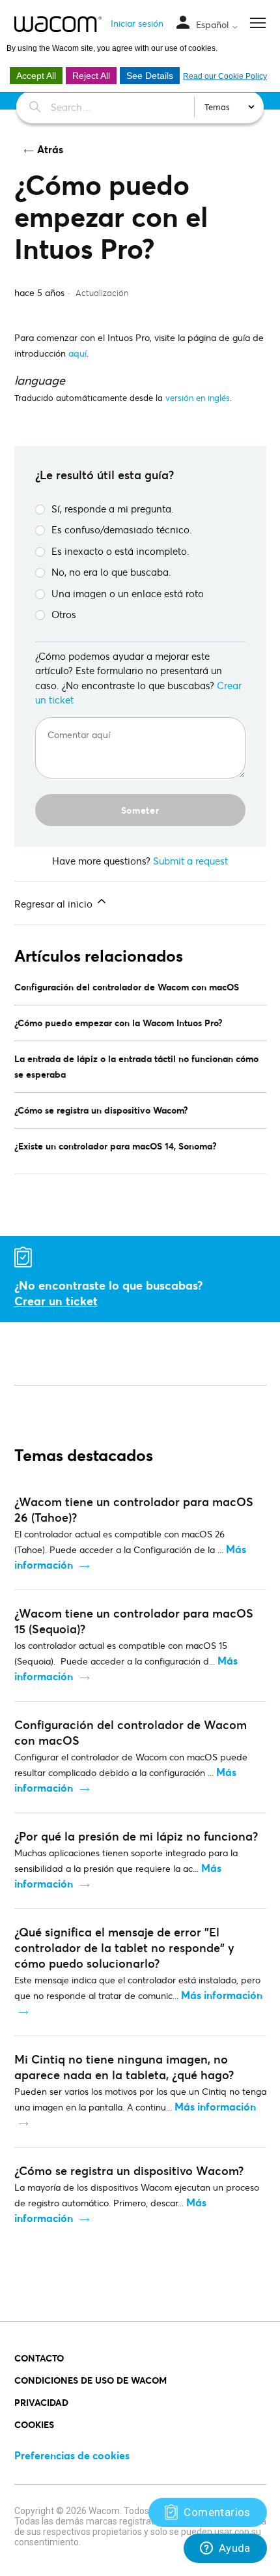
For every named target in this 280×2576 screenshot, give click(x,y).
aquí (77, 353)
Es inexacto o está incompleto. (120, 551)
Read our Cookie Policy (225, 76)
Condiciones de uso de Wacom (91, 2380)
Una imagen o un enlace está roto (128, 593)
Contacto (39, 2358)
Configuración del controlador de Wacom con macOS (127, 987)
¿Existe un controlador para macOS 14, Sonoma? (116, 1146)
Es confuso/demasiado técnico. (122, 529)
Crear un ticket (56, 1301)
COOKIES (34, 2424)
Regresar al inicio (55, 904)
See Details (150, 76)
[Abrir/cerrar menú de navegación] (183, 23)
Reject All (91, 76)
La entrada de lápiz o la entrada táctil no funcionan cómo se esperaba (136, 1066)
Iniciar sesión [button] (137, 23)
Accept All (36, 76)
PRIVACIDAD (41, 2402)
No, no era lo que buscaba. (111, 572)
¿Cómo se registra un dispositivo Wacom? (101, 1110)
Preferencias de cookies (72, 2455)
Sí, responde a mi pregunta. (113, 509)
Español (214, 25)
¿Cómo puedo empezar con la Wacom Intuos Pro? (119, 1023)
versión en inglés (198, 398)
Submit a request (190, 861)
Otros (64, 614)
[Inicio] (58, 24)
